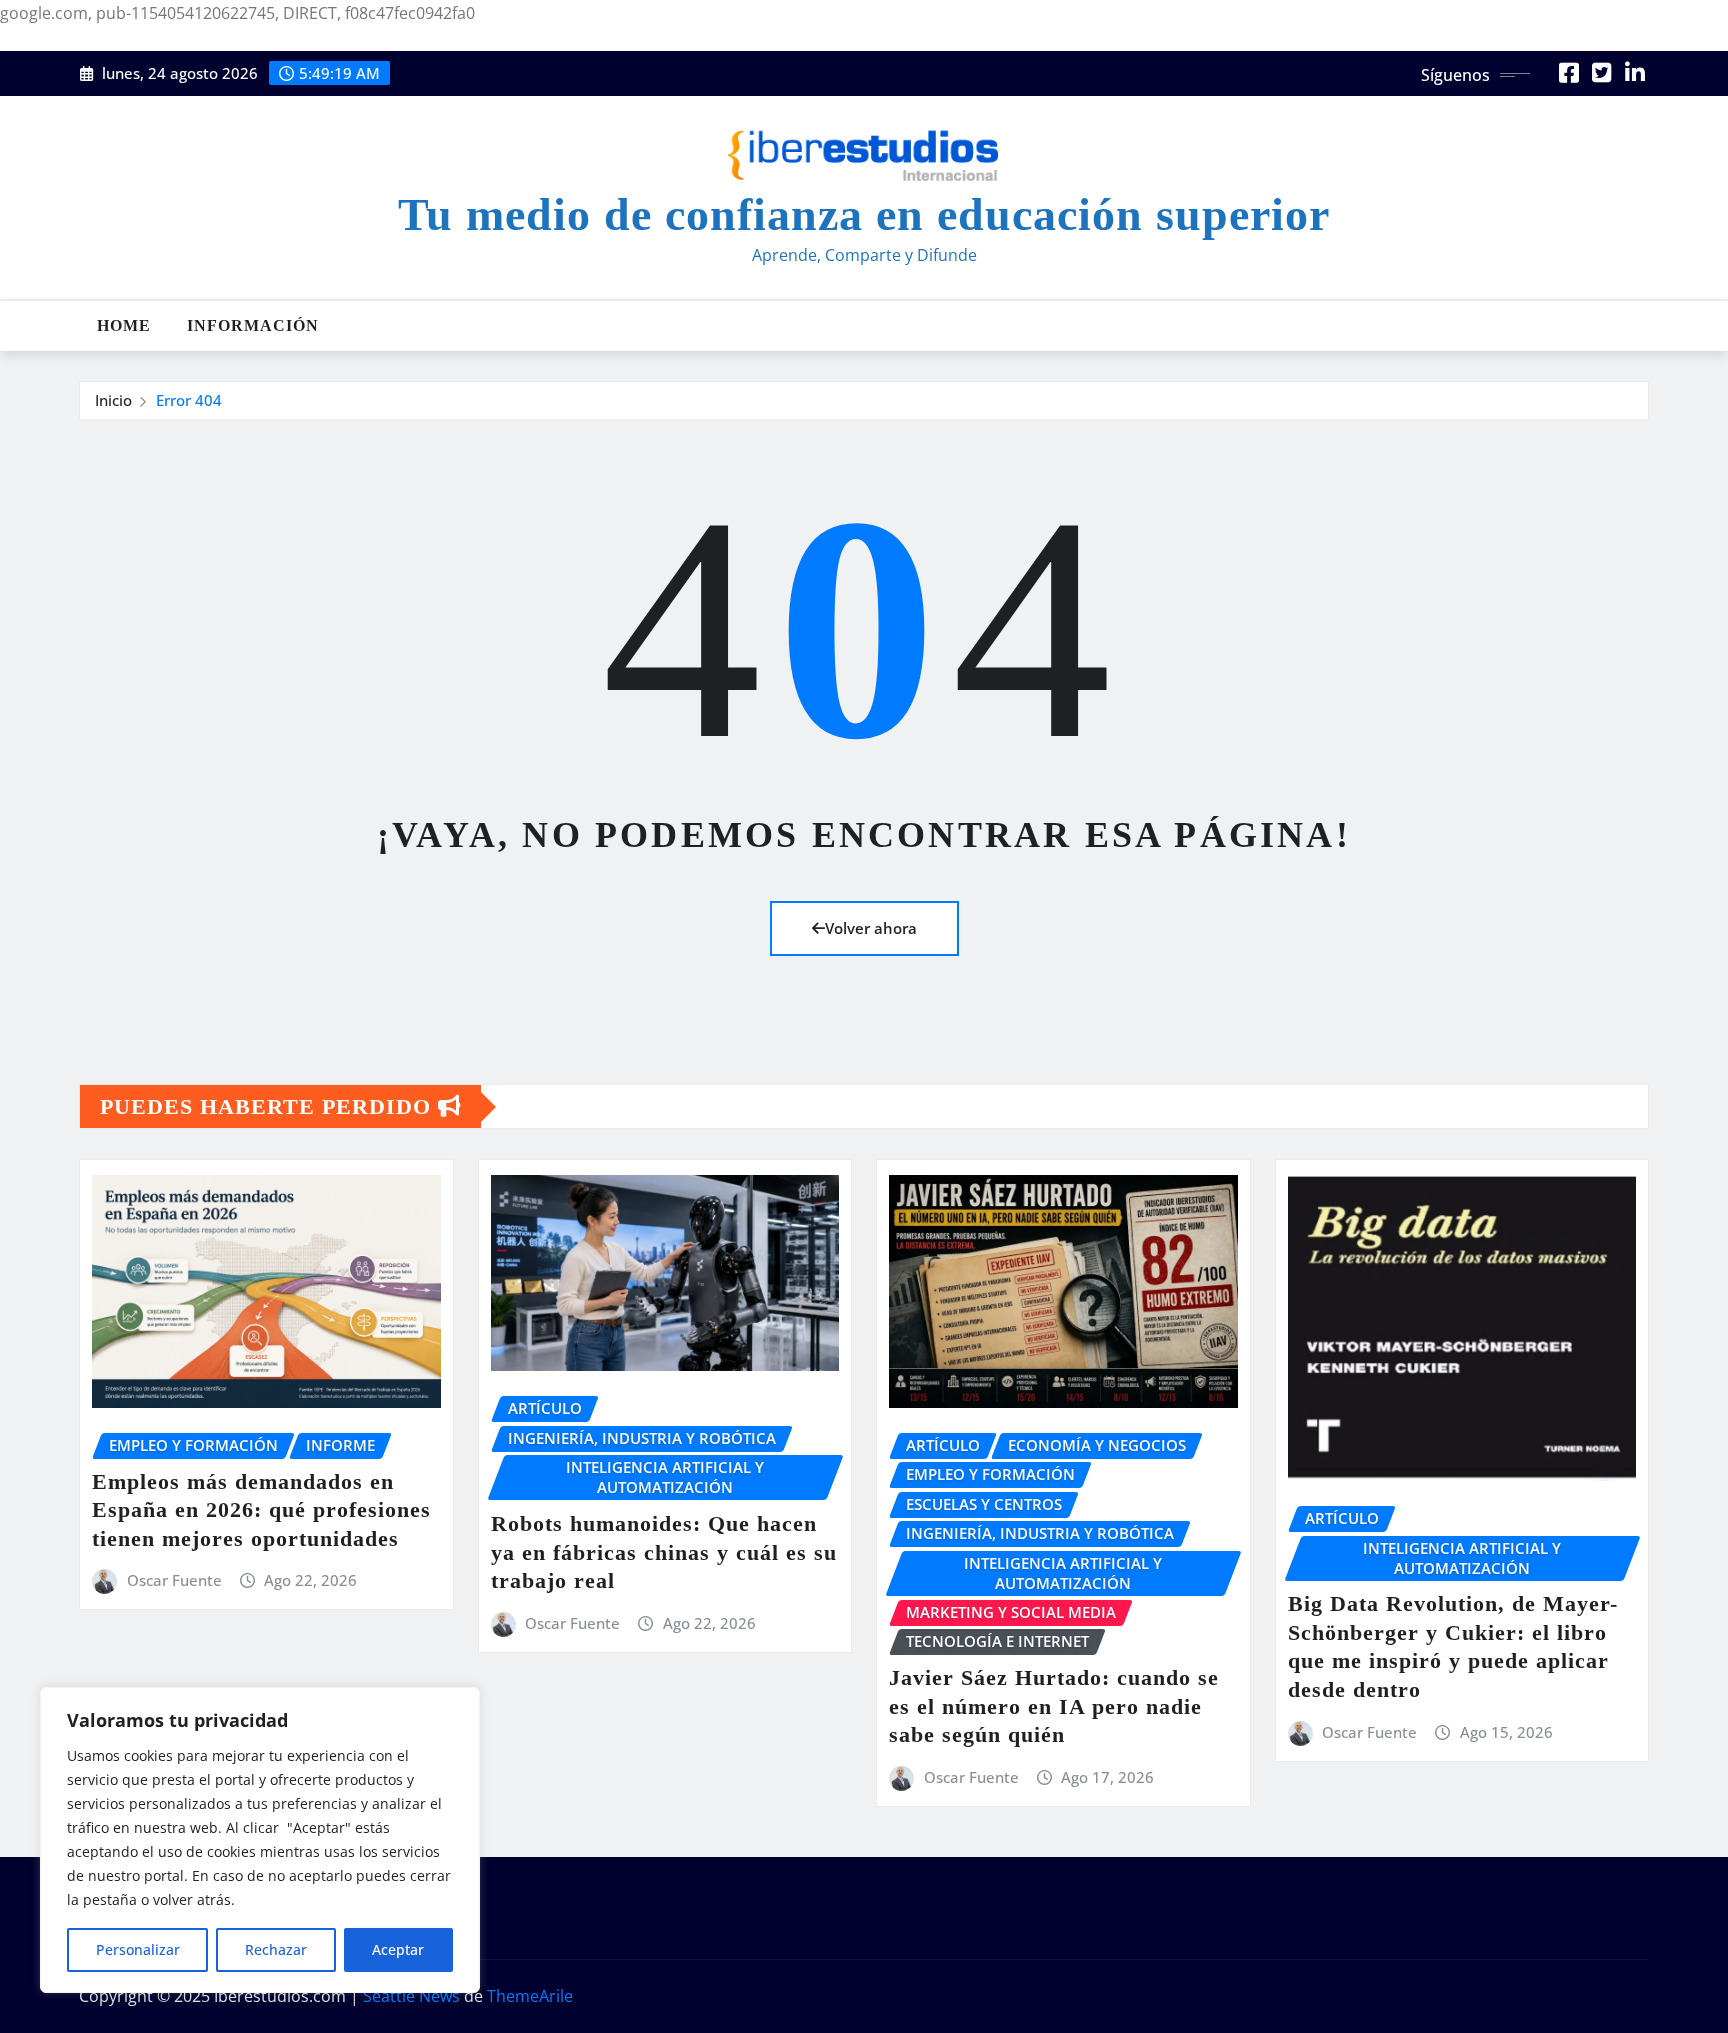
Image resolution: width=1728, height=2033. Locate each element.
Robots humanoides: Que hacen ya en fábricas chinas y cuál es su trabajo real (664, 1552)
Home (124, 325)
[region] (260, 1840)
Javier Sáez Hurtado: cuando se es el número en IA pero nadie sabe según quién (1054, 1706)
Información (253, 325)
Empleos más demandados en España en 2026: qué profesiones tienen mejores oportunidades (261, 1510)
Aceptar (398, 1949)
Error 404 (189, 400)
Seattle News (411, 1996)
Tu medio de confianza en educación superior (864, 214)
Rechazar (276, 1949)
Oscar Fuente (174, 1580)
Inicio (113, 400)
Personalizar (138, 1949)
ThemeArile (530, 1996)
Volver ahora (871, 928)
